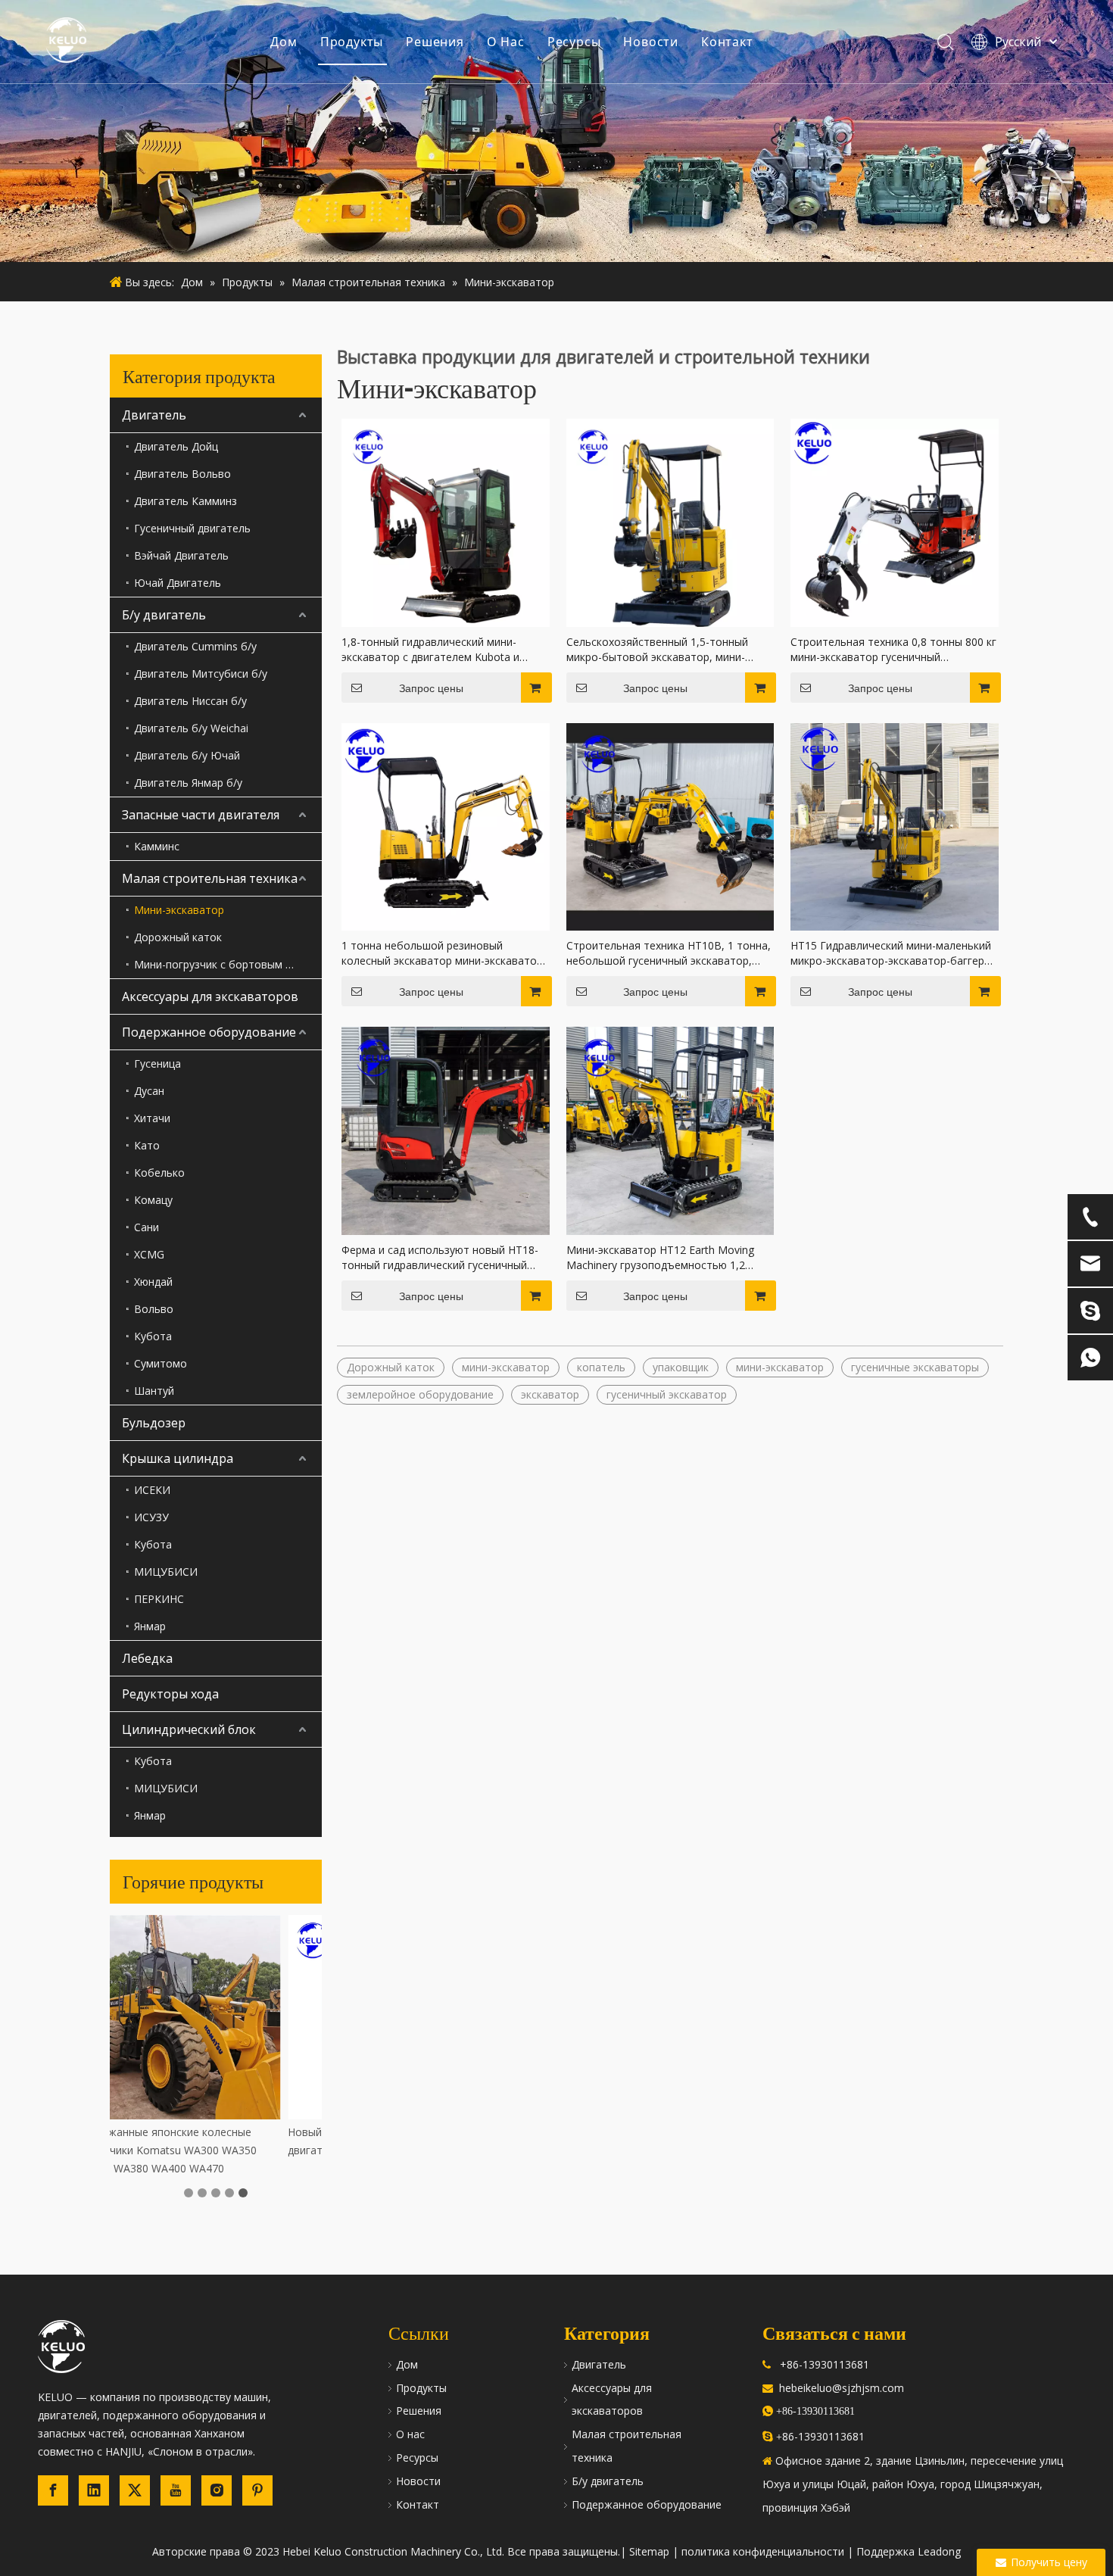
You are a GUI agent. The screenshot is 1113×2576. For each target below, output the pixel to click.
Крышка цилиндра (178, 1458)
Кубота (153, 1336)
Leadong (939, 2551)
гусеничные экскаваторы (915, 1367)
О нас (410, 2434)
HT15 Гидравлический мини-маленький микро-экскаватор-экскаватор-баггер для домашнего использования (891, 953)
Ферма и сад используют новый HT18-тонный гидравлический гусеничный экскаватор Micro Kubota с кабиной (440, 1258)
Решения (435, 42)
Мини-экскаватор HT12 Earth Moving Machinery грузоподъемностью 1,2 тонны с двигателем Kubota (660, 1258)
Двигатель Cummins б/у (195, 646)
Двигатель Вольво (182, 474)
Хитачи (152, 1118)
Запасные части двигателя (201, 815)
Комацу (153, 1200)
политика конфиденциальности (763, 2551)
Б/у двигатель (164, 615)
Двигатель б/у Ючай (187, 755)
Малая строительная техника (210, 878)
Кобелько (159, 1173)
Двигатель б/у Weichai (191, 728)
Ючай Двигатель (178, 583)
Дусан (149, 1091)
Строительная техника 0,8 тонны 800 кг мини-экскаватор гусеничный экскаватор (893, 650)
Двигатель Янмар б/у (188, 783)
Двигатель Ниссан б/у (190, 701)
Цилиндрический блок (189, 1729)
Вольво (154, 1309)
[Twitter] (135, 2490)
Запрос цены (431, 688)
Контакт (727, 42)
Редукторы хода (170, 1694)
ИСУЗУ (151, 1517)
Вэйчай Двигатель (181, 555)
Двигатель (154, 415)
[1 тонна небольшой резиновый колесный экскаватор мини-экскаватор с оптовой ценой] (446, 826)
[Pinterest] (257, 2490)
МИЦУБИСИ (166, 1572)
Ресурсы (574, 42)
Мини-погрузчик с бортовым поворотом (228, 964)
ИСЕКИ (152, 1490)
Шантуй (154, 1391)
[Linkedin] (94, 2490)
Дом (284, 42)
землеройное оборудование (420, 1394)
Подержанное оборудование (209, 1032)
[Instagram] (217, 2490)
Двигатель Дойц (176, 446)
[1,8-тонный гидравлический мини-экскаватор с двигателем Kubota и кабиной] (446, 521)
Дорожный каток (178, 937)
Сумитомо (161, 1363)
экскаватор (550, 1394)
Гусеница (157, 1063)
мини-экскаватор (506, 1367)
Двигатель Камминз (185, 501)
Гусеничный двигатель (192, 528)
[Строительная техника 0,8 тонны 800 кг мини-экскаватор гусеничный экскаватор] (895, 521)
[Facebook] (53, 2490)
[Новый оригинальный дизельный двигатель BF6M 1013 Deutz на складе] (216, 2017)
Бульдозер (154, 1423)
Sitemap (649, 2551)
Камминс (157, 846)
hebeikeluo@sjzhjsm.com (842, 2388)
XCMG (149, 1254)
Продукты (352, 42)
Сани (147, 1227)
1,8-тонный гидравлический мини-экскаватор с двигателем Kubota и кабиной (430, 650)
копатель (601, 1367)
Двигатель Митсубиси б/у (201, 674)
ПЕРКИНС (159, 1599)
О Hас (506, 42)
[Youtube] (176, 2490)
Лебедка (147, 1658)
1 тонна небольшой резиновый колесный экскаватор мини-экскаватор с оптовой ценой (442, 953)
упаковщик (681, 1367)
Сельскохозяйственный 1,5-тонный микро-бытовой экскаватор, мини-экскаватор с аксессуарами (657, 650)
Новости (651, 42)
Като (147, 1145)
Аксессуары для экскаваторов (210, 996)
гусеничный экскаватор (667, 1394)
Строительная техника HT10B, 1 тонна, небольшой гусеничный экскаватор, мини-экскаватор (669, 953)
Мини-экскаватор (179, 910)
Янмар (150, 1626)
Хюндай (153, 1282)
